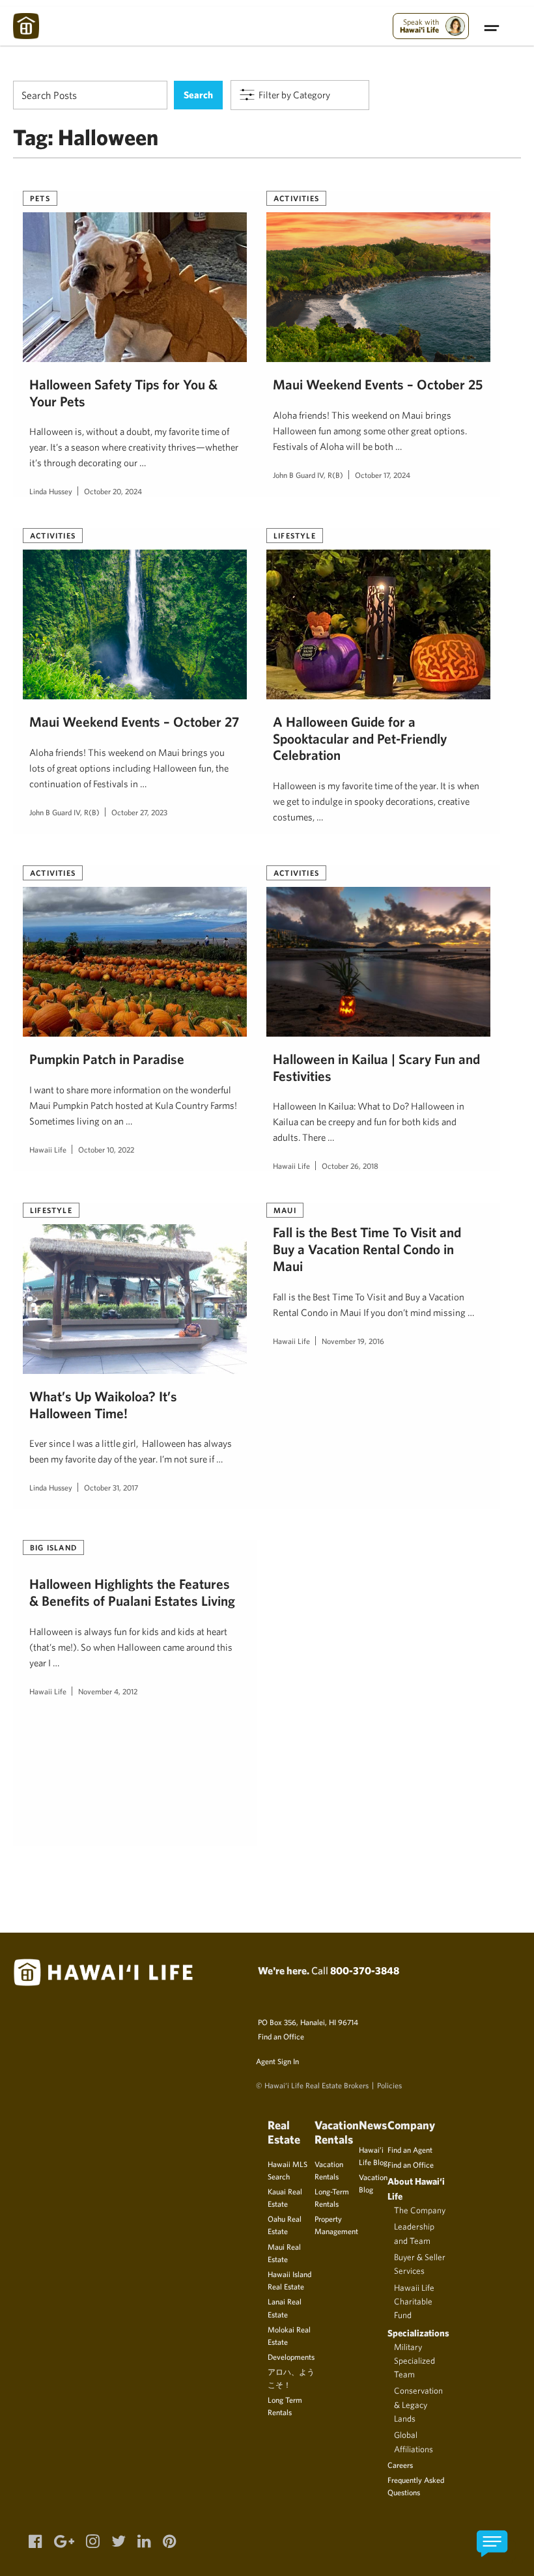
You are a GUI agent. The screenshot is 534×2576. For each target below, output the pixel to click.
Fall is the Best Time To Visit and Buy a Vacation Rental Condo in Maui (367, 1249)
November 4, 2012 (108, 1691)
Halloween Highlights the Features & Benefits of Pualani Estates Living (132, 1592)
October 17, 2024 (383, 475)
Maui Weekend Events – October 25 (378, 384)
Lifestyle (295, 535)
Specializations (418, 2333)
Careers (400, 2465)
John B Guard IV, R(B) (308, 475)
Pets (40, 198)
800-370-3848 (365, 1970)
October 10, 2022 (106, 1149)
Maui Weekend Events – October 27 (134, 721)
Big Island (53, 1547)
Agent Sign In (277, 2061)
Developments (291, 2357)
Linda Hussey (51, 491)
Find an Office (281, 2036)
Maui (285, 1210)
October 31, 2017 (111, 1487)
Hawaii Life (48, 1149)
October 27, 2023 (139, 812)
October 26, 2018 (350, 1166)
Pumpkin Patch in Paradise (107, 1059)
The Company (420, 2210)
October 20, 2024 (113, 491)
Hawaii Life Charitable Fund (414, 2302)
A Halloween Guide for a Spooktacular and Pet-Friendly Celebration (360, 738)
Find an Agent (410, 2149)
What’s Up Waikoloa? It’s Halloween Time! (103, 1405)
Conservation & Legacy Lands (418, 2404)
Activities (296, 198)
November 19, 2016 (353, 1341)
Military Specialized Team (415, 2361)
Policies (389, 2085)
